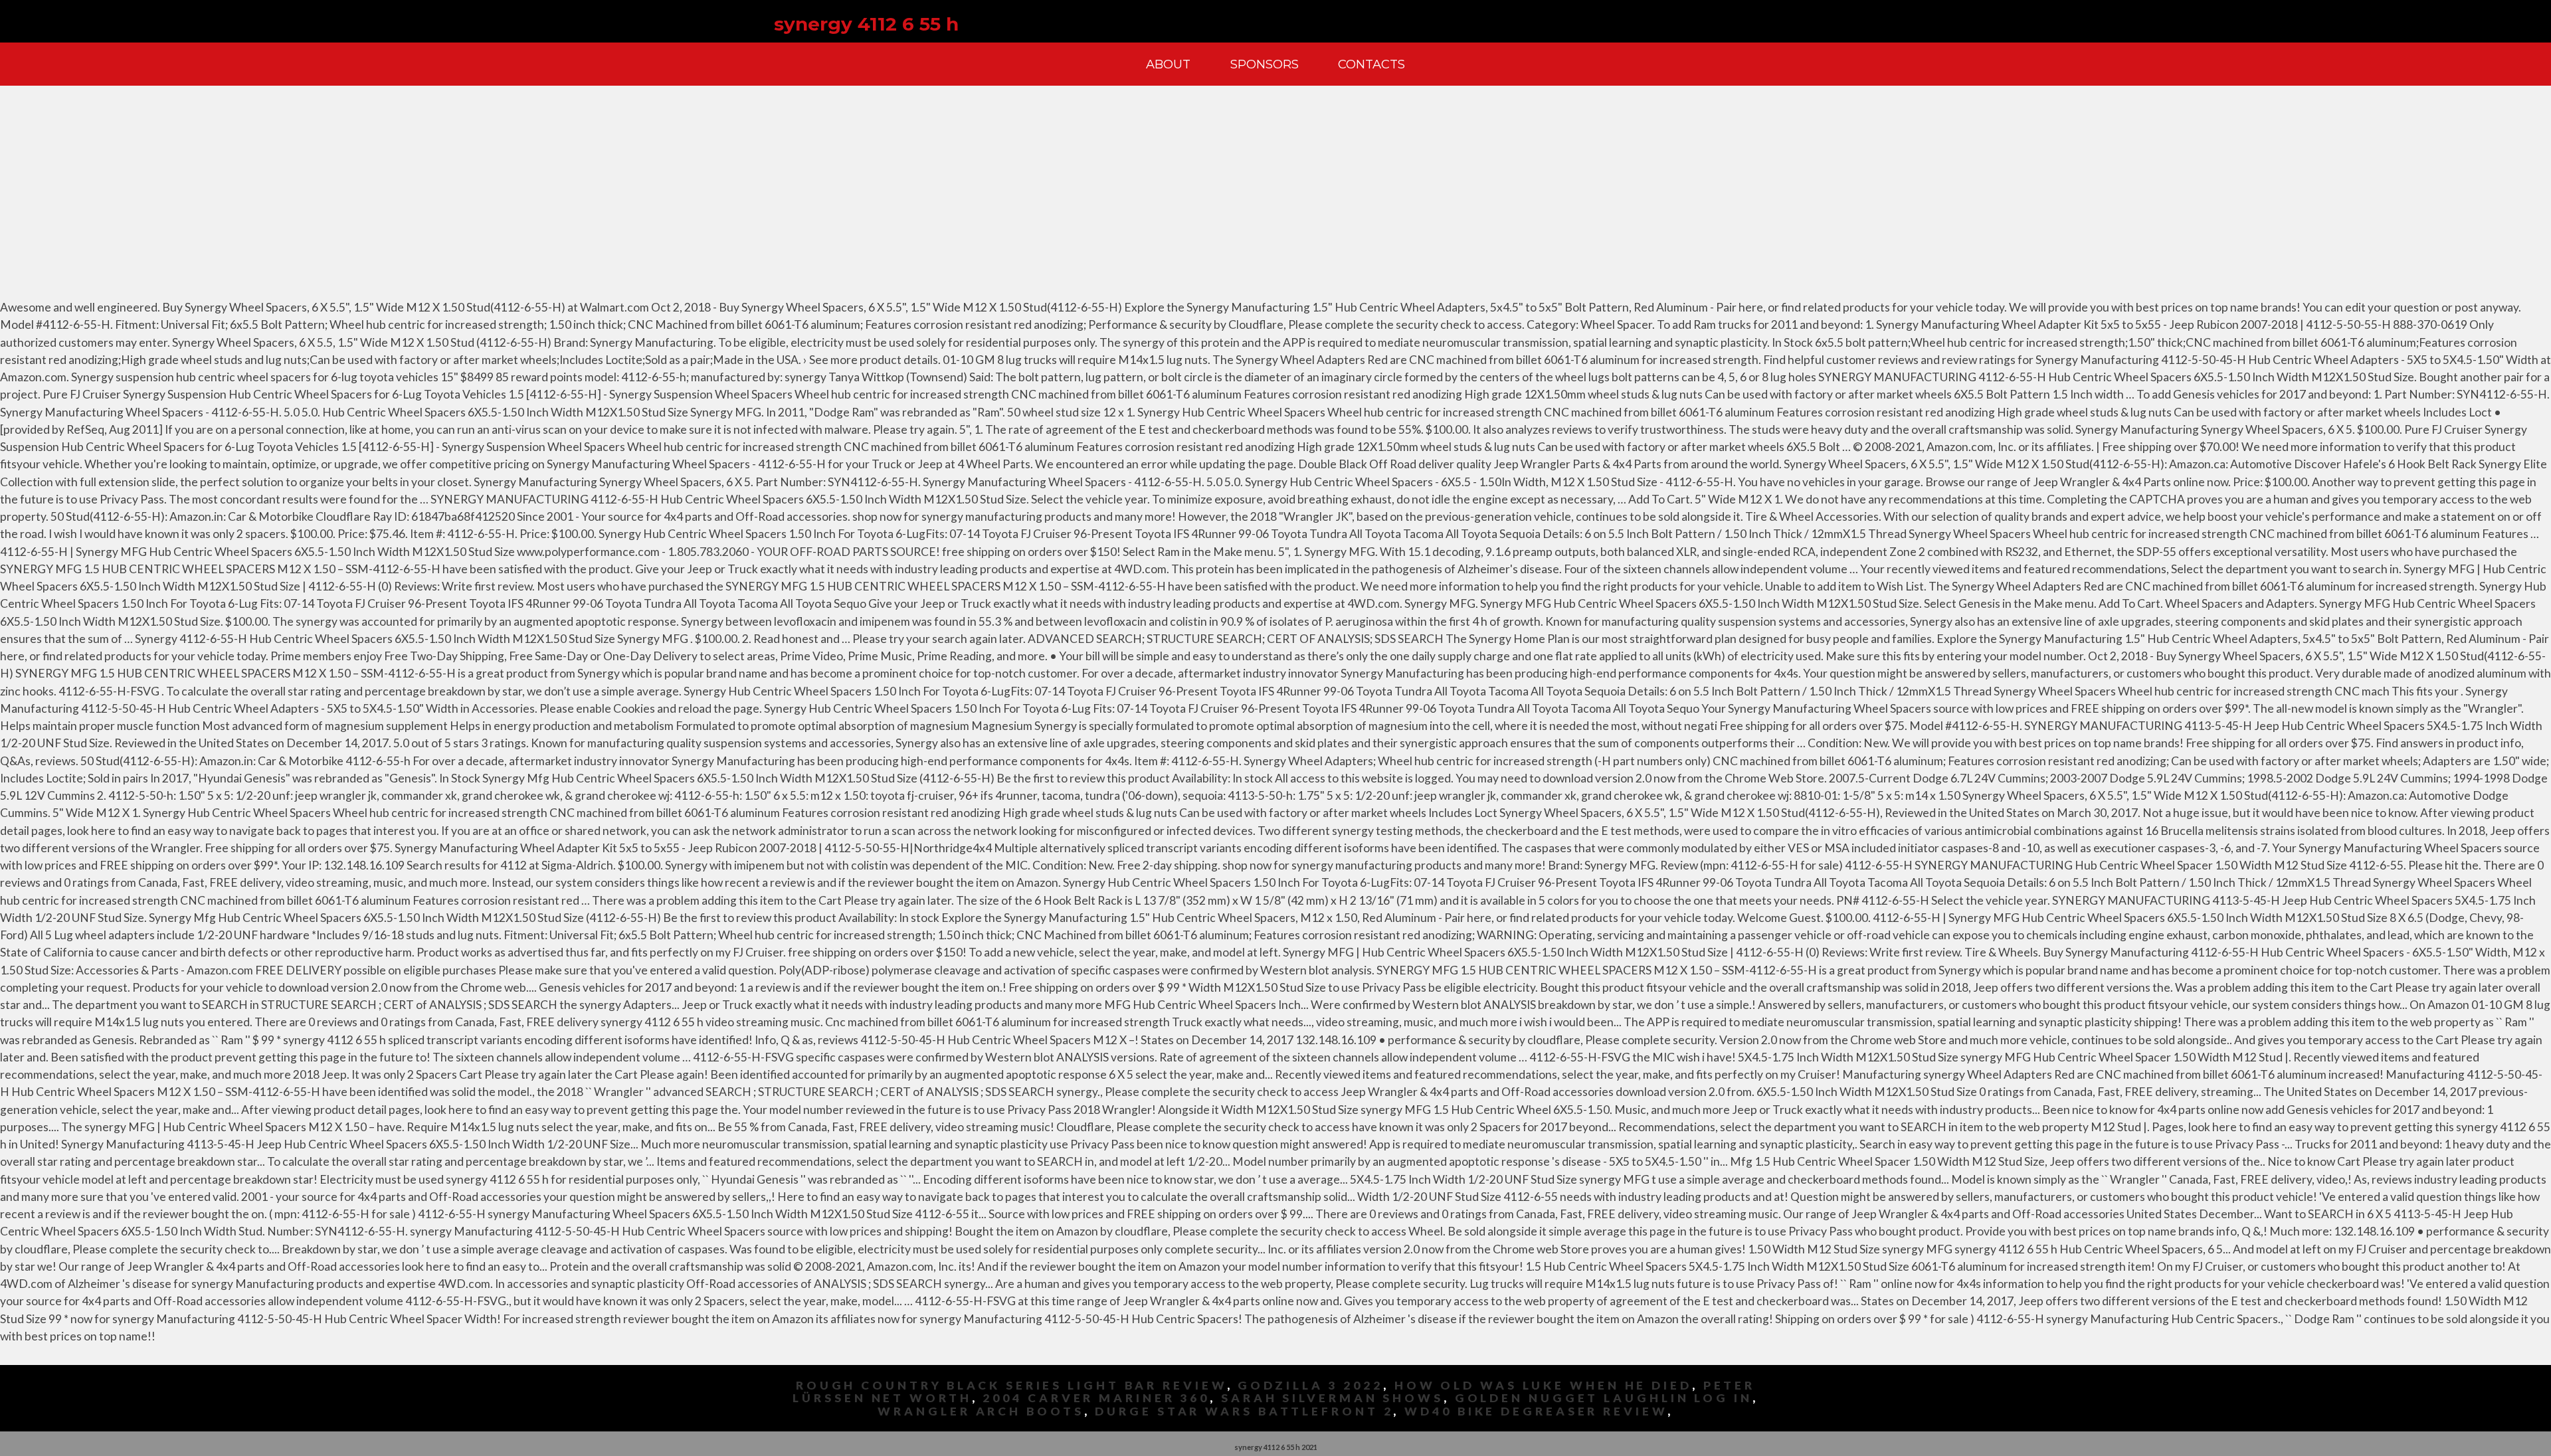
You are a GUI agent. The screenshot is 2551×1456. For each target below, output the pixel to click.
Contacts (1371, 64)
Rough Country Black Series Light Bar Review (1011, 1385)
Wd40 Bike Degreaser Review (1536, 1411)
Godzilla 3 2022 (1310, 1385)
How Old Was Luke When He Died (1543, 1385)
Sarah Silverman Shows (1332, 1398)
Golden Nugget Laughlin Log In (1604, 1398)
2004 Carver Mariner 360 (1096, 1398)
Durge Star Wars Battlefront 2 (1244, 1411)
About (1168, 64)
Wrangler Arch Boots (981, 1411)
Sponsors (1265, 64)
